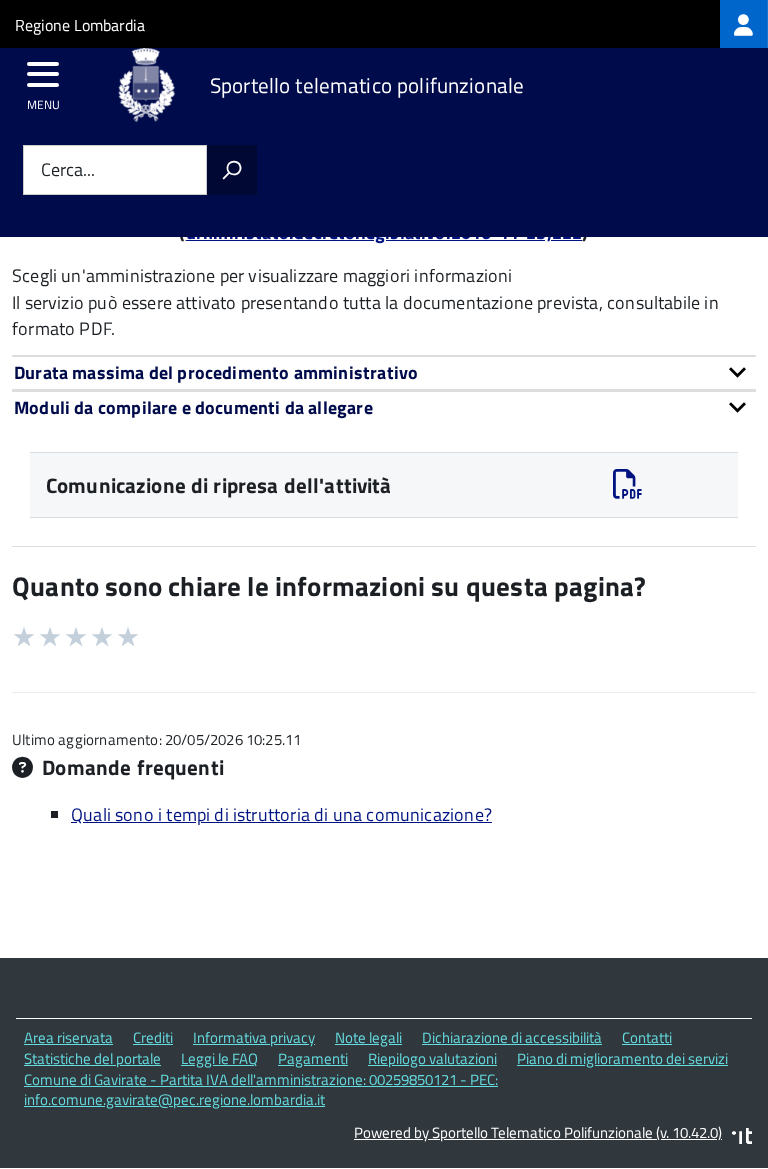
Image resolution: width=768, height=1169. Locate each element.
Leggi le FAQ (219, 1058)
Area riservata (68, 1037)
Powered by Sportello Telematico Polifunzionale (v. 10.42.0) (538, 1132)
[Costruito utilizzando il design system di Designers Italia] (742, 1138)
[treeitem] (744, 24)
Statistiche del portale (92, 1058)
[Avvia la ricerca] (232, 170)
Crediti (153, 1037)
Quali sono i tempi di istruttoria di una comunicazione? (281, 814)
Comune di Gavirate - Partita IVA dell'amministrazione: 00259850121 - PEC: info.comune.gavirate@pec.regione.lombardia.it (261, 1090)
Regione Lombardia (80, 25)
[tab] (384, 372)
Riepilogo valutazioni (432, 1058)
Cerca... (68, 170)
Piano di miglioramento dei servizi (622, 1058)
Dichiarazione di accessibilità (512, 1037)
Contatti (647, 1037)
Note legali (368, 1037)
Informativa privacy (254, 1037)
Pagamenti (313, 1058)
